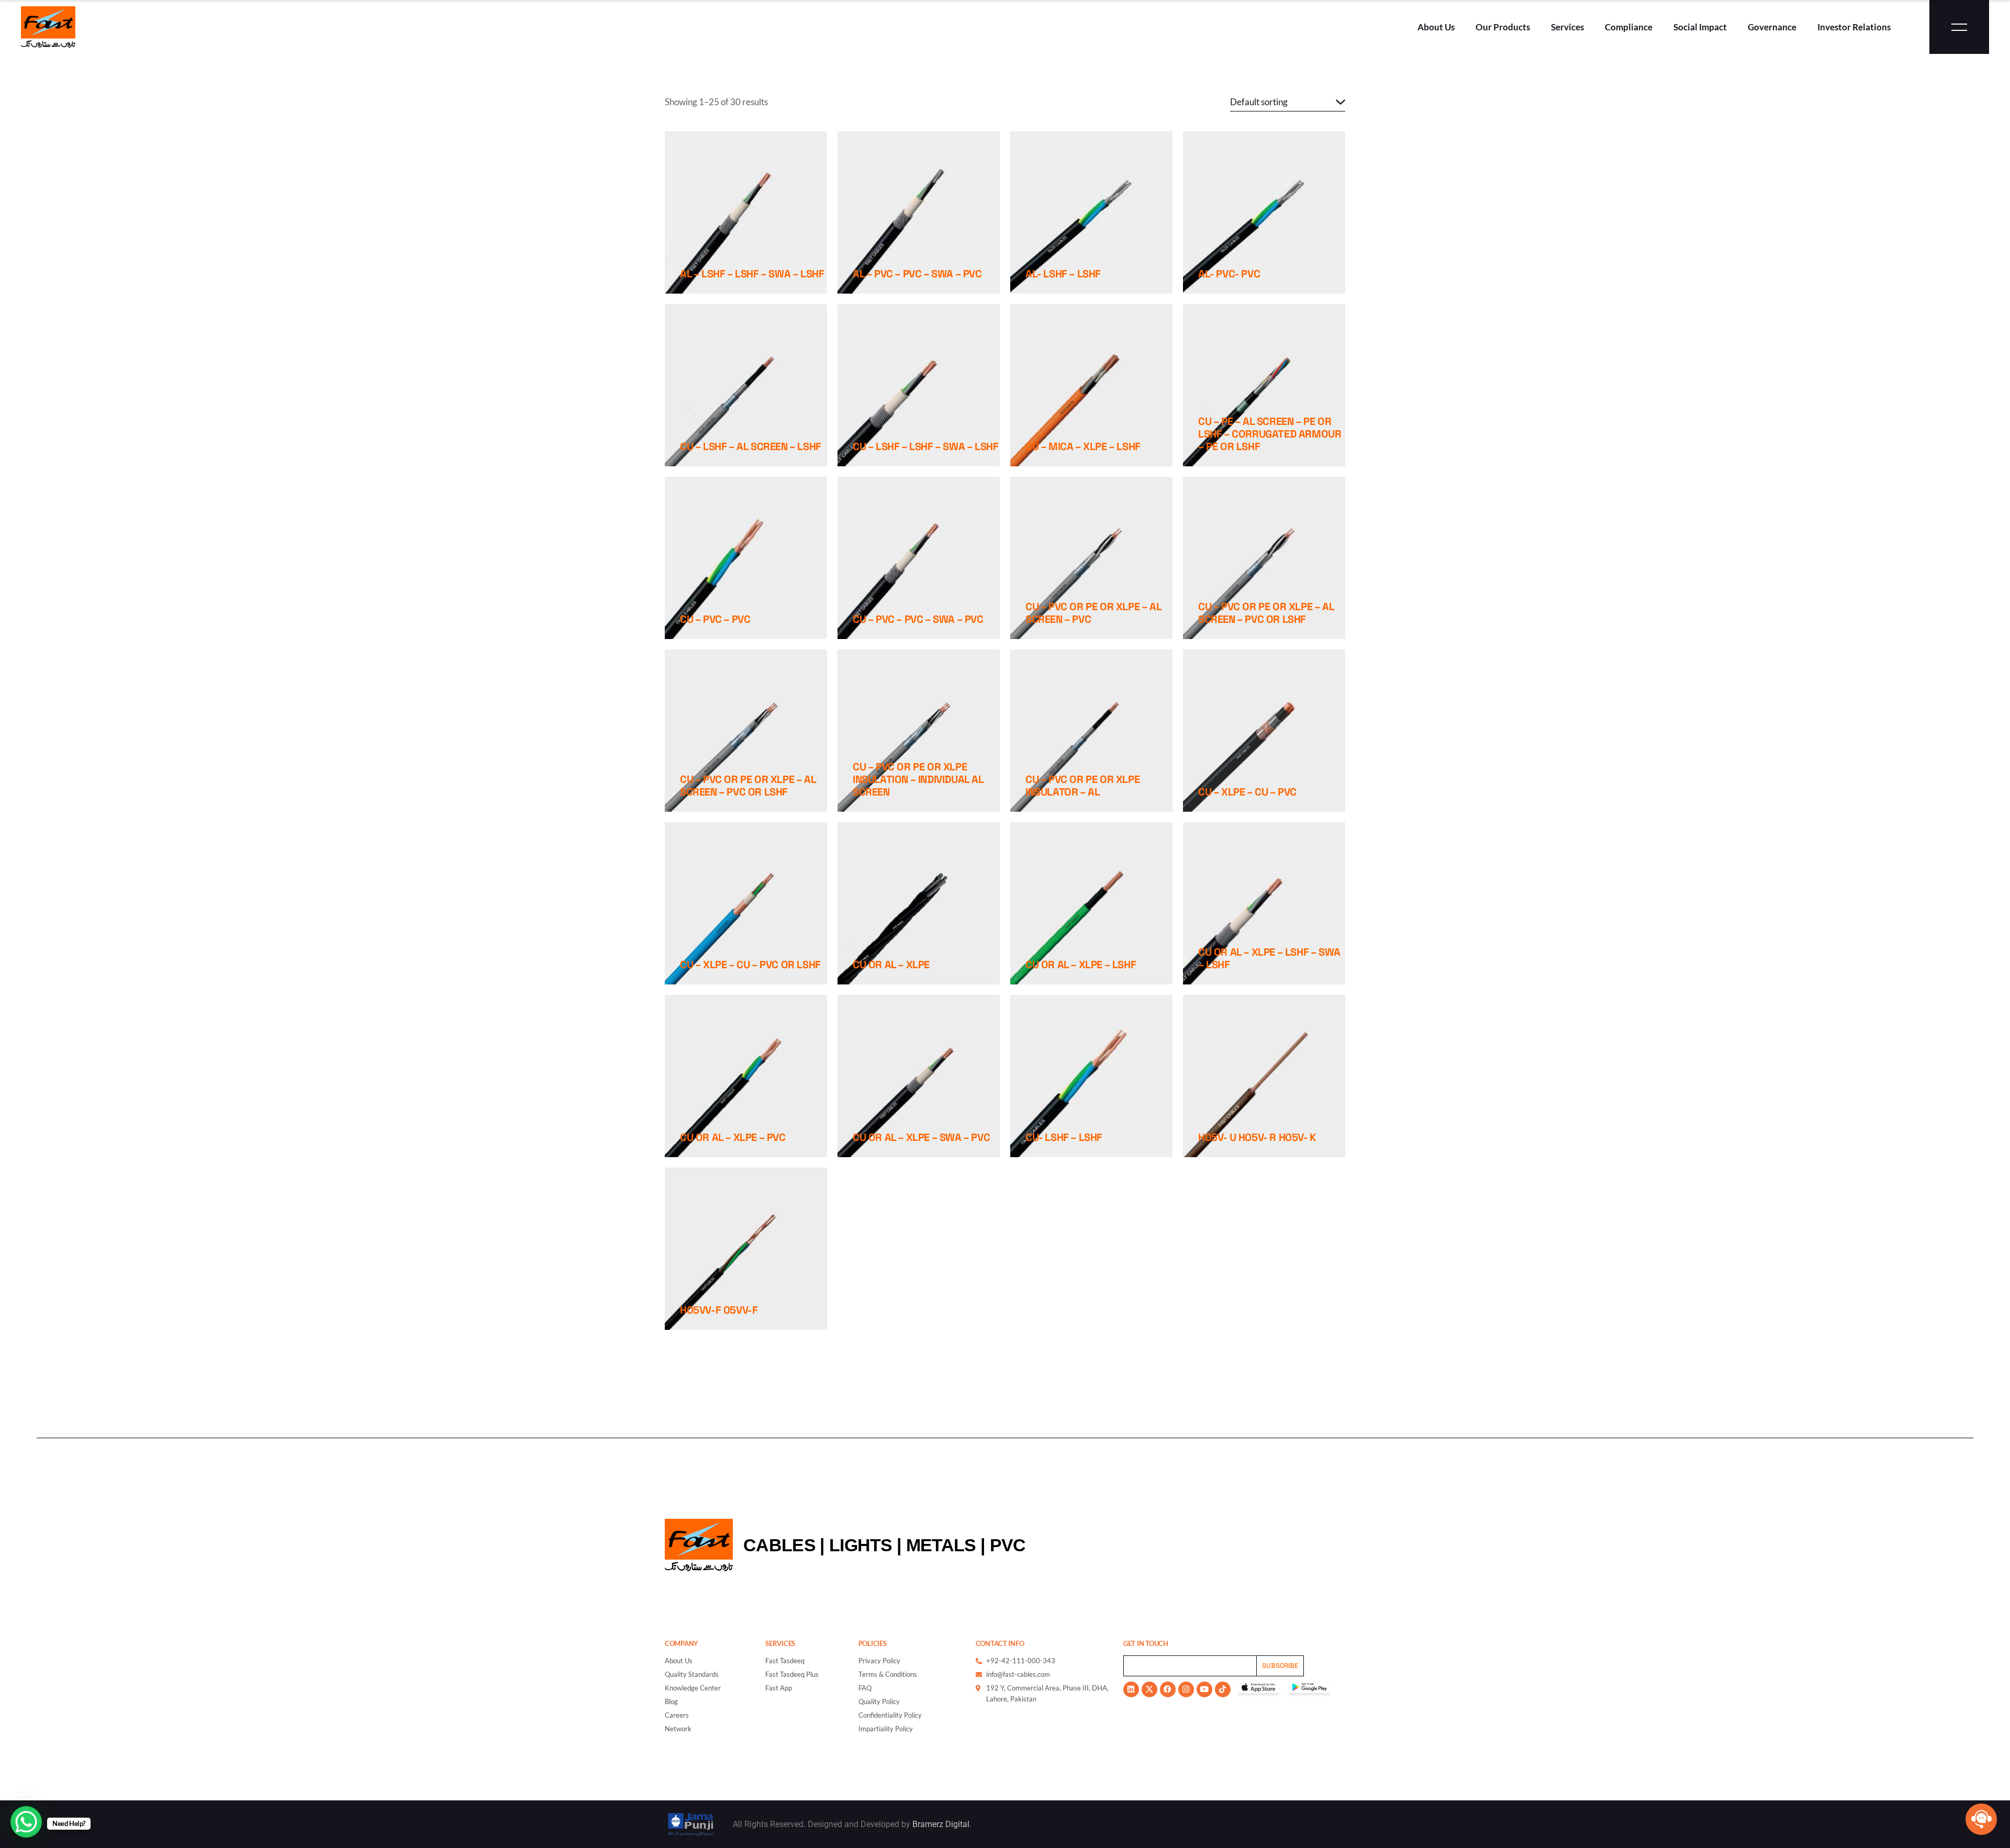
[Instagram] (1186, 1689)
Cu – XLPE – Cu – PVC (1247, 792)
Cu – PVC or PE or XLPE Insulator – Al (1082, 786)
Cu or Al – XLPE (891, 965)
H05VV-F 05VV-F (719, 1310)
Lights (861, 1545)
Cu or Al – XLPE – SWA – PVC (921, 1137)
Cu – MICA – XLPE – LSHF (1083, 446)
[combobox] (1288, 102)
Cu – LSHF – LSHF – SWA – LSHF (925, 446)
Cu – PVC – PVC (715, 619)
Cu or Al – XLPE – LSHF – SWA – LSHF (1269, 958)
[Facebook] (1168, 1689)
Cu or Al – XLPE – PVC (733, 1137)
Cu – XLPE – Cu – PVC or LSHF (750, 965)
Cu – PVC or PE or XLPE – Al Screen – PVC (1093, 613)
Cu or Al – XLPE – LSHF (1081, 965)
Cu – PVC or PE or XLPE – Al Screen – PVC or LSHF (1266, 613)
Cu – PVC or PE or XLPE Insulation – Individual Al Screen (918, 779)
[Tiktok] (1223, 1689)
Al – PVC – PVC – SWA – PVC (917, 274)
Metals (941, 1545)
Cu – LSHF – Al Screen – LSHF (751, 446)
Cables (779, 1545)
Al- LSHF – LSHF (1063, 274)
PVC (1008, 1545)
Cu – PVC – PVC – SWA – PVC (918, 619)
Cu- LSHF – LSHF (1064, 1137)
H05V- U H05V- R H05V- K (1257, 1137)
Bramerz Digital (941, 1824)
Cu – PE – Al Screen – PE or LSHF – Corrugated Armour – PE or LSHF (1270, 434)
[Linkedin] (1131, 1689)
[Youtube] (1204, 1689)
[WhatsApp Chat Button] (26, 1822)
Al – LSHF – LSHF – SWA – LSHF (752, 274)
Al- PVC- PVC (1229, 274)
